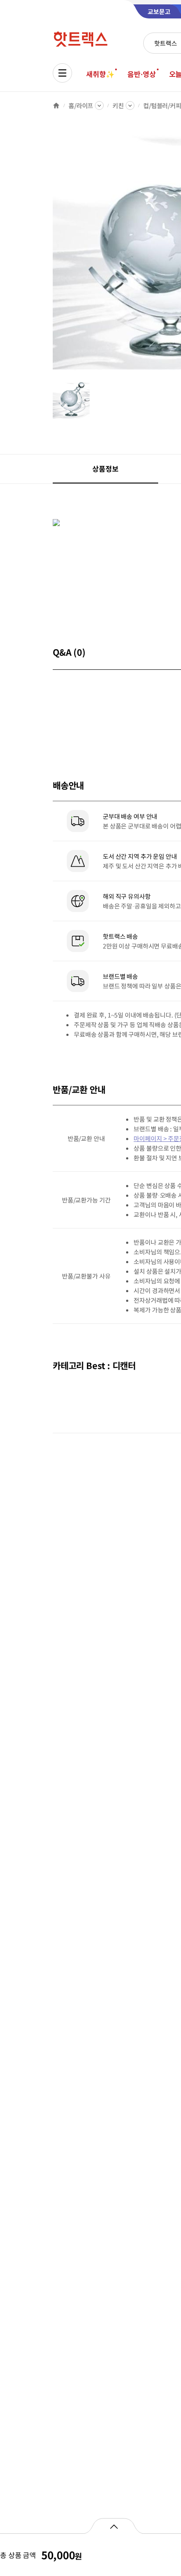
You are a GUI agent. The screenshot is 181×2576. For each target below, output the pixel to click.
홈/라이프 (81, 105)
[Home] (56, 105)
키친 (118, 105)
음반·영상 (141, 74)
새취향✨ (100, 74)
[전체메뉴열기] (62, 73)
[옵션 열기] (114, 2526)
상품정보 (105, 469)
